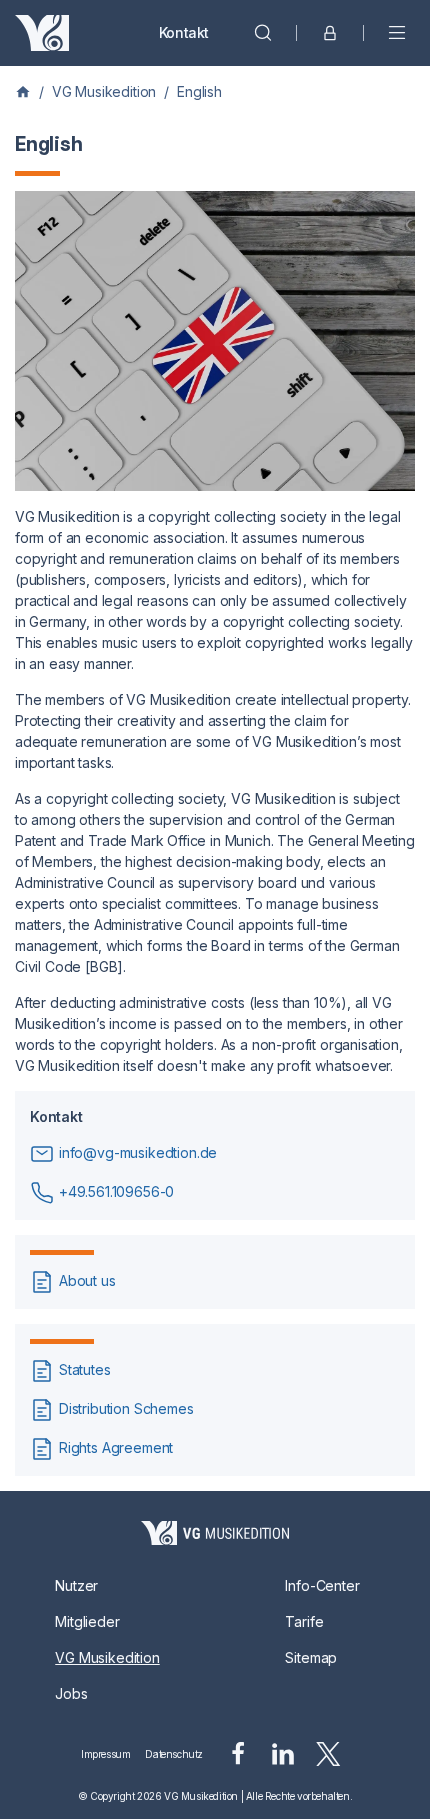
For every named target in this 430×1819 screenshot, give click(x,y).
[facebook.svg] (238, 1754)
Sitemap (311, 1657)
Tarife (304, 1621)
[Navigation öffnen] (397, 33)
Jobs (71, 1693)
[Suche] (263, 33)
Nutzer (76, 1585)
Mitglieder (87, 1621)
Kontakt (184, 32)
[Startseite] (215, 1533)
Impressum (105, 1754)
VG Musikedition (104, 91)
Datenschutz (174, 1754)
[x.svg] (328, 1754)
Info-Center (322, 1585)
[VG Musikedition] (42, 33)
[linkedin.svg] (283, 1754)
